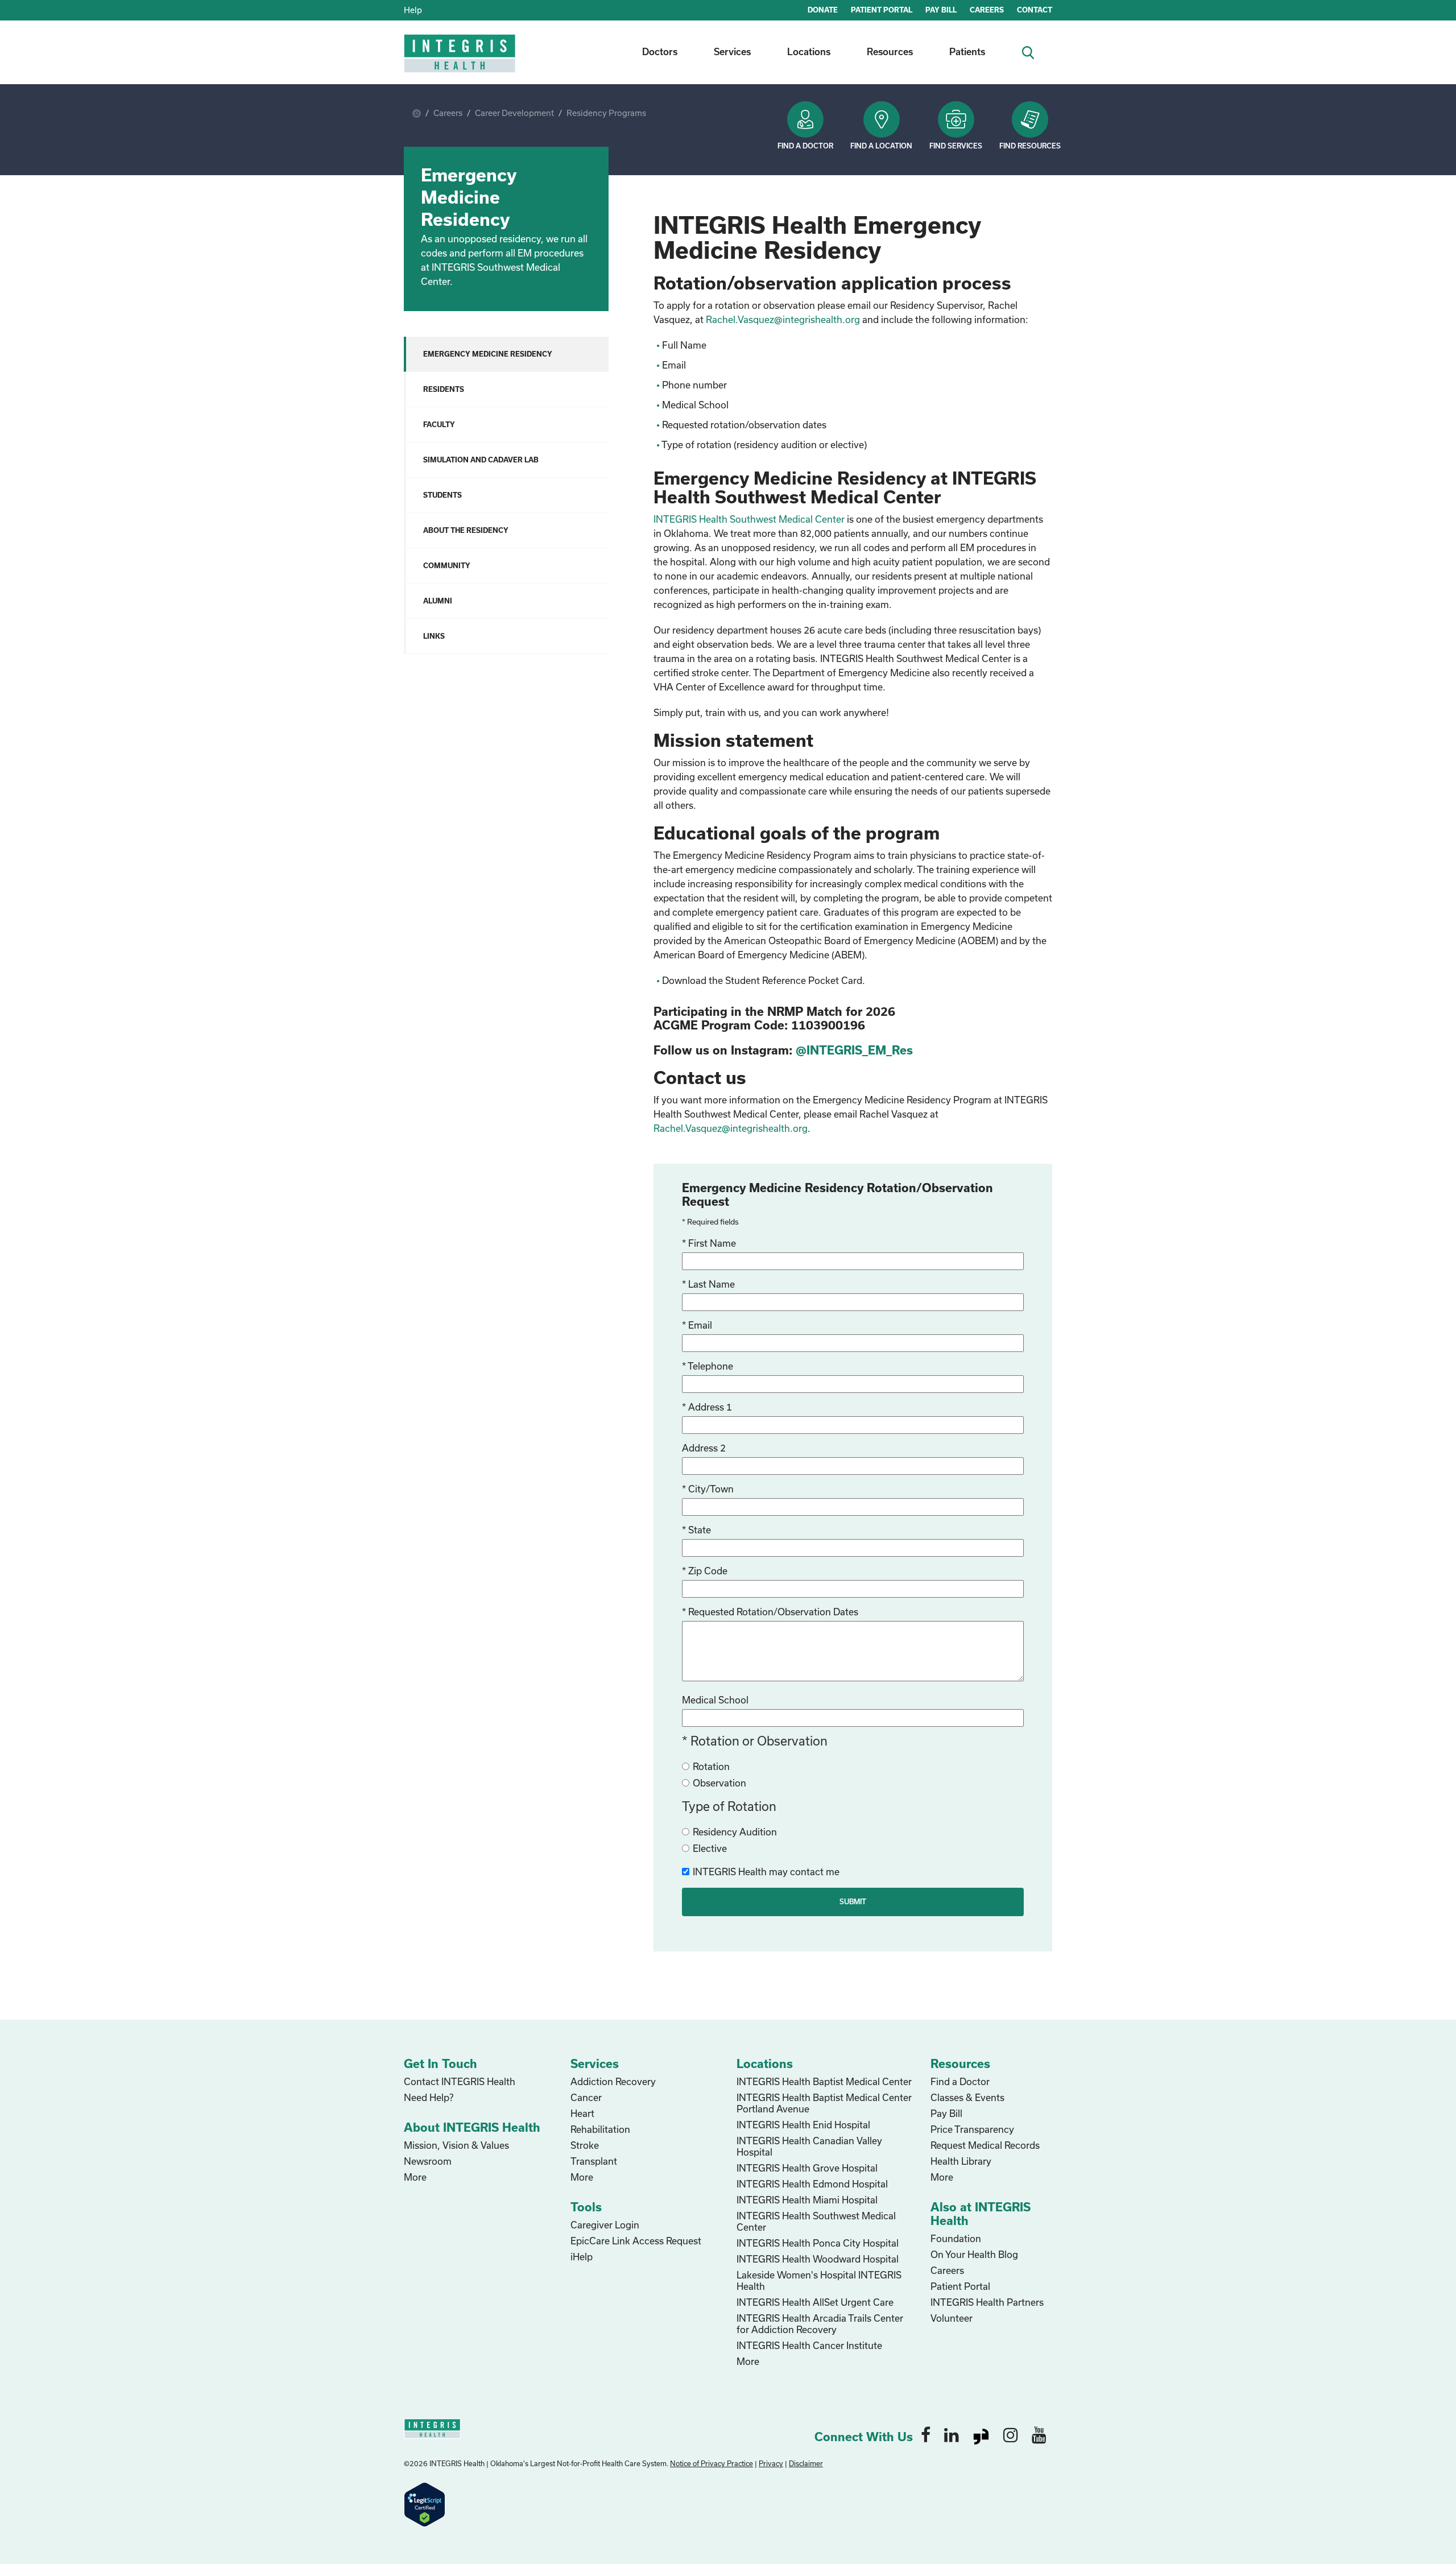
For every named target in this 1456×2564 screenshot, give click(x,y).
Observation (719, 1783)
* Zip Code (705, 1571)
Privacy (771, 2463)
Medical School (715, 1700)
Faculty (439, 424)
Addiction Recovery (613, 2081)
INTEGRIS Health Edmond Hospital (812, 2184)
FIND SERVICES (956, 146)
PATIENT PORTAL (882, 10)
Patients (967, 51)
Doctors (660, 51)
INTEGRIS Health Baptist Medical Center (824, 2081)
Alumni (438, 601)
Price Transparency (972, 2129)
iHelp (582, 2257)
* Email (697, 1325)
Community (447, 565)
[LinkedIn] (952, 2434)
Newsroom (428, 2161)
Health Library (961, 2161)
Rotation (711, 1766)
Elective (710, 1848)
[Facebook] (926, 2434)
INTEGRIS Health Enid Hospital (803, 2125)
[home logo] (461, 61)
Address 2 (704, 1448)
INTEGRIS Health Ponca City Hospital (818, 2243)
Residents (444, 389)
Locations (809, 51)
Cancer (586, 2097)
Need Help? (429, 2097)
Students (442, 495)
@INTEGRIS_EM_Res (856, 1050)
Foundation (956, 2238)
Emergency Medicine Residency (488, 354)
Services (732, 51)
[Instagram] (1011, 2434)
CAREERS (987, 10)
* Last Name (708, 1284)
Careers (448, 113)
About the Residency (466, 530)
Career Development (514, 113)
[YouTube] (1039, 2434)
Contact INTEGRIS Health (460, 2081)
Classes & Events (967, 2097)
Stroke (585, 2145)
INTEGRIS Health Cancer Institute (809, 2345)
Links (434, 636)
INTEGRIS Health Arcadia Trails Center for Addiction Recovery (820, 2324)
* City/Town (708, 1489)
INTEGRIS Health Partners (987, 2302)
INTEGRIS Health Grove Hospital (807, 2168)
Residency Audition (735, 1832)
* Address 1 (707, 1407)
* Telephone (708, 1366)
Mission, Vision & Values (456, 2145)
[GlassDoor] (981, 2434)
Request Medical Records (985, 2145)
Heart (582, 2113)
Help (413, 10)
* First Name (709, 1243)
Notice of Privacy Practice (712, 2463)
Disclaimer (806, 2463)
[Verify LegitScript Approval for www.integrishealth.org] (425, 2503)
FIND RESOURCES (1030, 146)
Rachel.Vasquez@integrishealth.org (783, 319)
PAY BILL (941, 10)
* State (696, 1530)
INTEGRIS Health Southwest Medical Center (749, 519)
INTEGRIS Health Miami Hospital (807, 2200)
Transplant (594, 2161)
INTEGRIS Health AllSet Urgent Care (815, 2302)
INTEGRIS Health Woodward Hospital (818, 2259)
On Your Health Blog (974, 2254)
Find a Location (881, 146)
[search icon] (1033, 51)
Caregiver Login (605, 2225)
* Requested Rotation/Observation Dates (770, 1612)
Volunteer (952, 2318)
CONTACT (1035, 10)
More (415, 2177)
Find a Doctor (805, 146)
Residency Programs (606, 113)
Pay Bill (946, 2113)
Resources (890, 51)
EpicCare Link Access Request (636, 2241)
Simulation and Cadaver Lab (481, 460)
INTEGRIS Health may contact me (766, 1872)
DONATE (823, 10)
